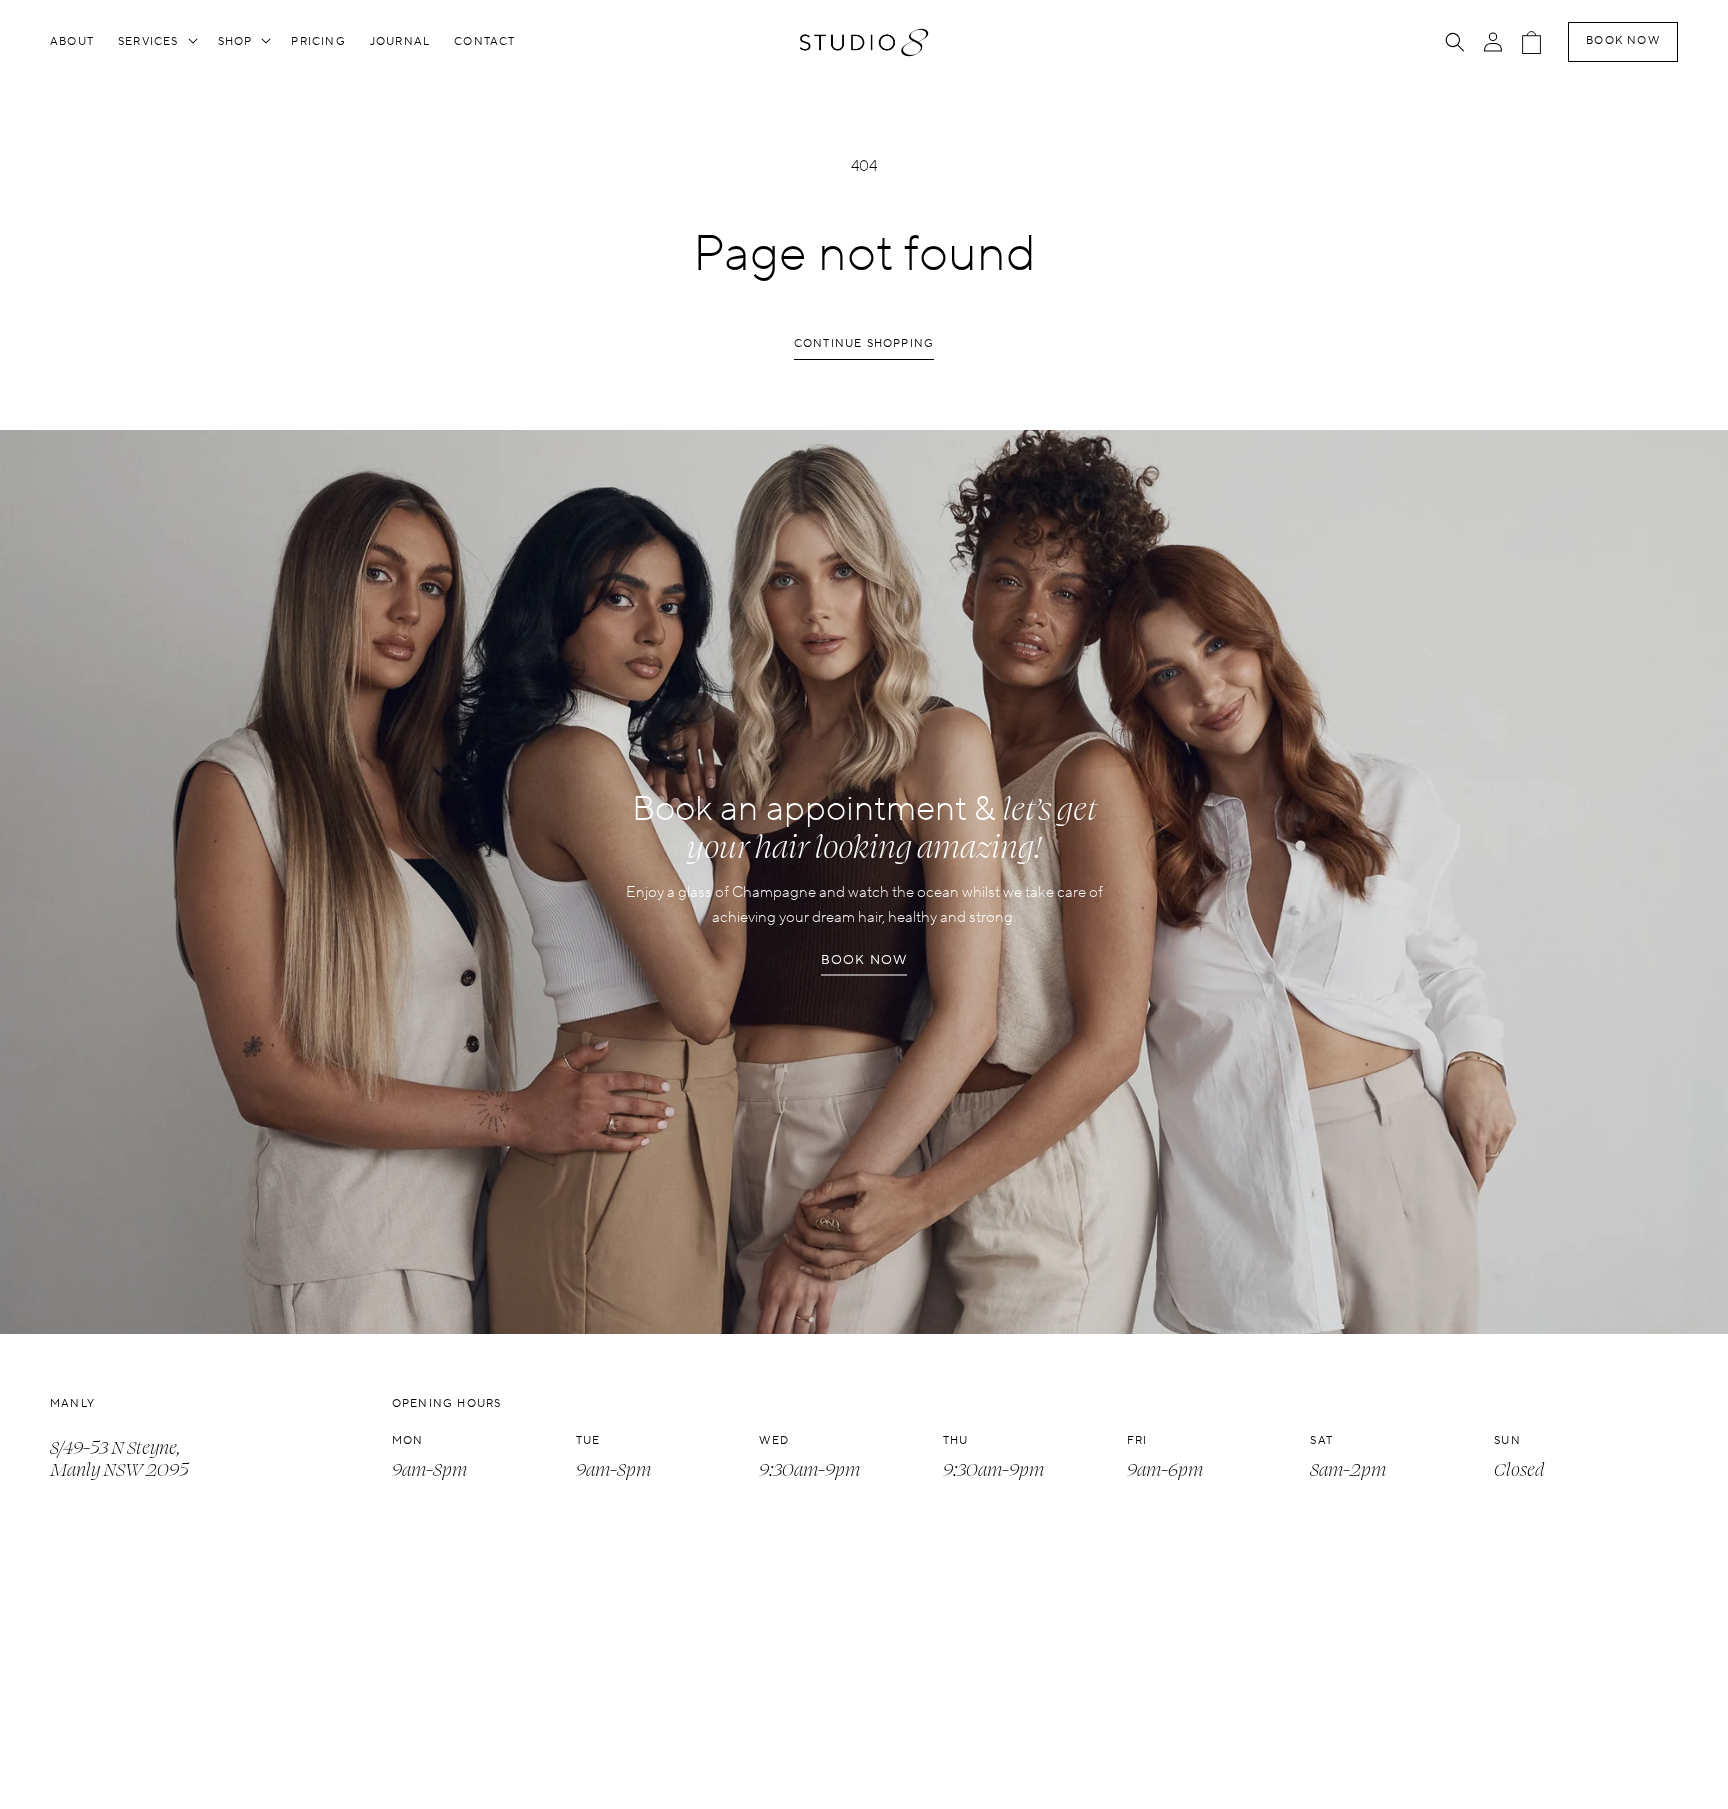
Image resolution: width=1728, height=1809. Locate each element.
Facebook (427, 1773)
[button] (156, 42)
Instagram (431, 1746)
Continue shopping (864, 344)
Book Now (1623, 41)
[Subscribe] (1655, 1762)
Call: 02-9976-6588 (125, 1773)
